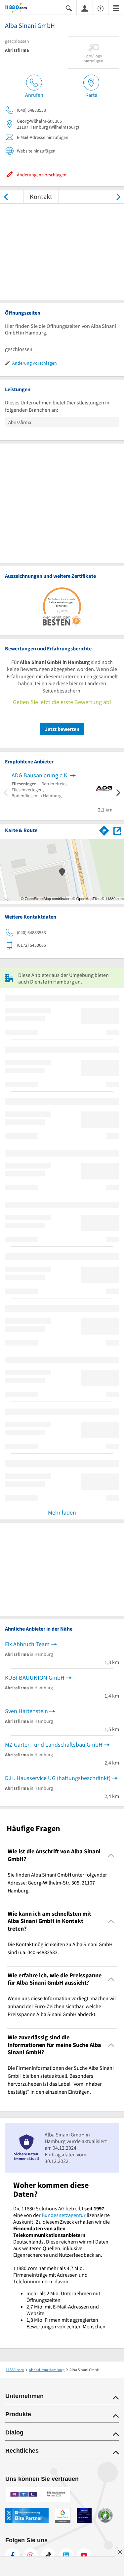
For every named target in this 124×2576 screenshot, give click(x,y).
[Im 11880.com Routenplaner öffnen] (104, 829)
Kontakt (41, 196)
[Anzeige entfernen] (119, 2552)
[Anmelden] (85, 8)
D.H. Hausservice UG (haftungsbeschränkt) (58, 1778)
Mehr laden (62, 1512)
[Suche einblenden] (69, 8)
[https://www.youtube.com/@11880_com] (84, 2555)
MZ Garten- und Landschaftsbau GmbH (54, 1744)
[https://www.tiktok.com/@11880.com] (48, 2555)
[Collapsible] (111, 1855)
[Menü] (116, 8)
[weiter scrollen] (118, 196)
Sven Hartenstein (26, 1711)
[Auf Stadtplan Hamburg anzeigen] (117, 830)
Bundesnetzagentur (64, 2215)
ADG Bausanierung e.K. (40, 775)
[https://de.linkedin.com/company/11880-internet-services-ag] (66, 2555)
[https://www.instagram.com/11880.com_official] (30, 2555)
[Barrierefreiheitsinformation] (101, 8)
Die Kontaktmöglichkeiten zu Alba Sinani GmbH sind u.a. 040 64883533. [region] (60, 1948)
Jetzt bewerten (62, 729)
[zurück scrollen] (6, 196)
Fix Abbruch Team (27, 1644)
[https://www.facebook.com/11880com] (13, 2555)
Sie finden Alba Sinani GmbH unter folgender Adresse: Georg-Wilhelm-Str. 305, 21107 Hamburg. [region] (57, 1883)
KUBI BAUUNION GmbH (35, 1677)
